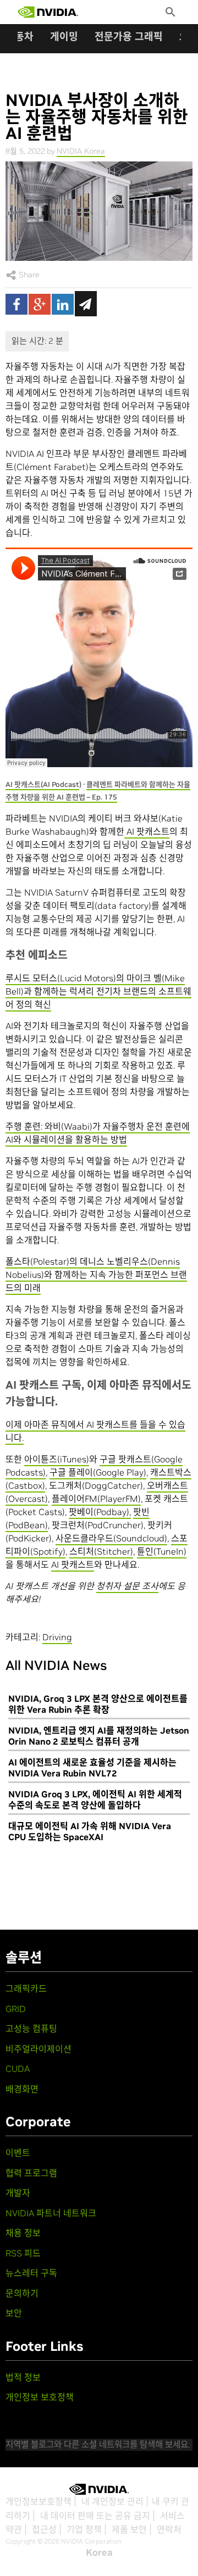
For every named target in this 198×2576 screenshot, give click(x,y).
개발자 (18, 2193)
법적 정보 (23, 2377)
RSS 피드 (23, 2253)
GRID (16, 2009)
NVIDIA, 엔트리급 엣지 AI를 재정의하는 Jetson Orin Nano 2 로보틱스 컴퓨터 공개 (99, 1736)
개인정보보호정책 (38, 2501)
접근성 (44, 2529)
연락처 (169, 2529)
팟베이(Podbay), (100, 1512)
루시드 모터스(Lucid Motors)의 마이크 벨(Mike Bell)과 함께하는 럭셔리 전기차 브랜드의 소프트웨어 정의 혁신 (98, 991)
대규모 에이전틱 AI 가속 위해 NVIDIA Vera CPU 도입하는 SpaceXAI (90, 1831)
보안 (14, 2313)
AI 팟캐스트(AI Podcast (42, 784)
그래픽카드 (26, 1988)
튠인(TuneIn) (162, 1551)
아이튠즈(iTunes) (57, 1459)
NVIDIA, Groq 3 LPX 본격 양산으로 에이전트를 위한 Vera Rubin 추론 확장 (98, 1704)
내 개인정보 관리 (112, 2501)
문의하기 (22, 2293)
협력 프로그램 (31, 2173)
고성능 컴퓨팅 (31, 2029)
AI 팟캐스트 (147, 831)
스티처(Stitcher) (101, 1551)
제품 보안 (129, 2529)
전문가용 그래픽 (129, 37)
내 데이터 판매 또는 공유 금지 (95, 2516)
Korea (99, 2552)
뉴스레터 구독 (31, 2273)
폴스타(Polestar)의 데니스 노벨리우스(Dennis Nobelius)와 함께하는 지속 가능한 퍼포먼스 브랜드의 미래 (96, 1275)
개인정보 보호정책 (40, 2397)
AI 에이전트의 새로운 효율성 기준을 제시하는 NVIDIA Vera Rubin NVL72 (92, 1768)
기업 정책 (84, 2529)
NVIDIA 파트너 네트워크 (51, 2213)
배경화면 (22, 2089)
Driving (57, 1637)
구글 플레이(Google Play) (98, 1472)
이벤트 (18, 2153)
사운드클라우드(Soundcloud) (111, 1538)
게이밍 (64, 37)
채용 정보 (23, 2233)
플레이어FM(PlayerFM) (96, 1499)
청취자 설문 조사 (127, 1586)
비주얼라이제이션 (38, 2049)
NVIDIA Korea (81, 151)
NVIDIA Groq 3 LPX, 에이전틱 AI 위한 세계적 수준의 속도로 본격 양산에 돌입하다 (95, 1800)
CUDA (18, 2069)
